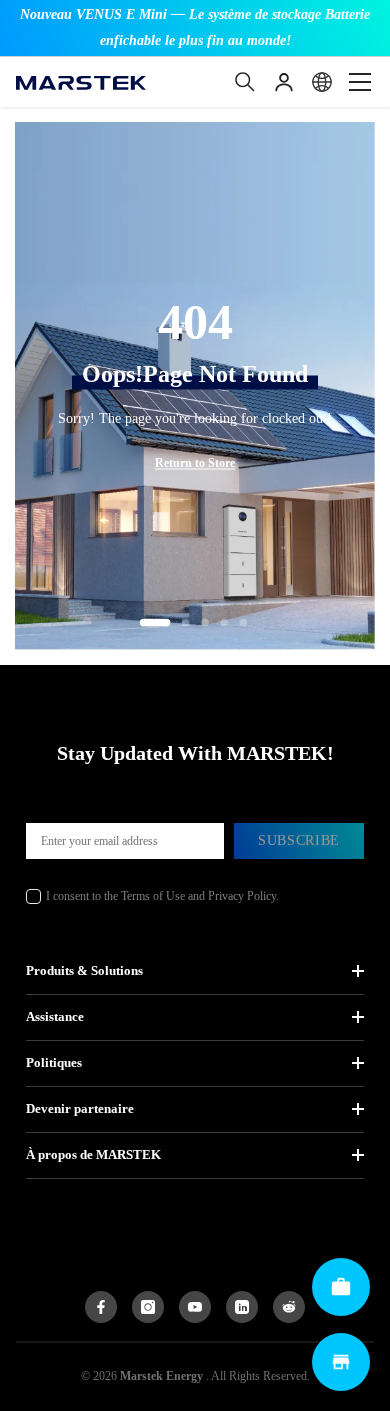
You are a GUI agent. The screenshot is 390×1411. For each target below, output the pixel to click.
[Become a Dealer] (341, 1287)
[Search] (245, 82)
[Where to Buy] (341, 1362)
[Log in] (284, 82)
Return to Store (195, 463)
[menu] (360, 82)
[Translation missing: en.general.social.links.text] (242, 1307)
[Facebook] (101, 1307)
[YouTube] (195, 1307)
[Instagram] (148, 1307)
